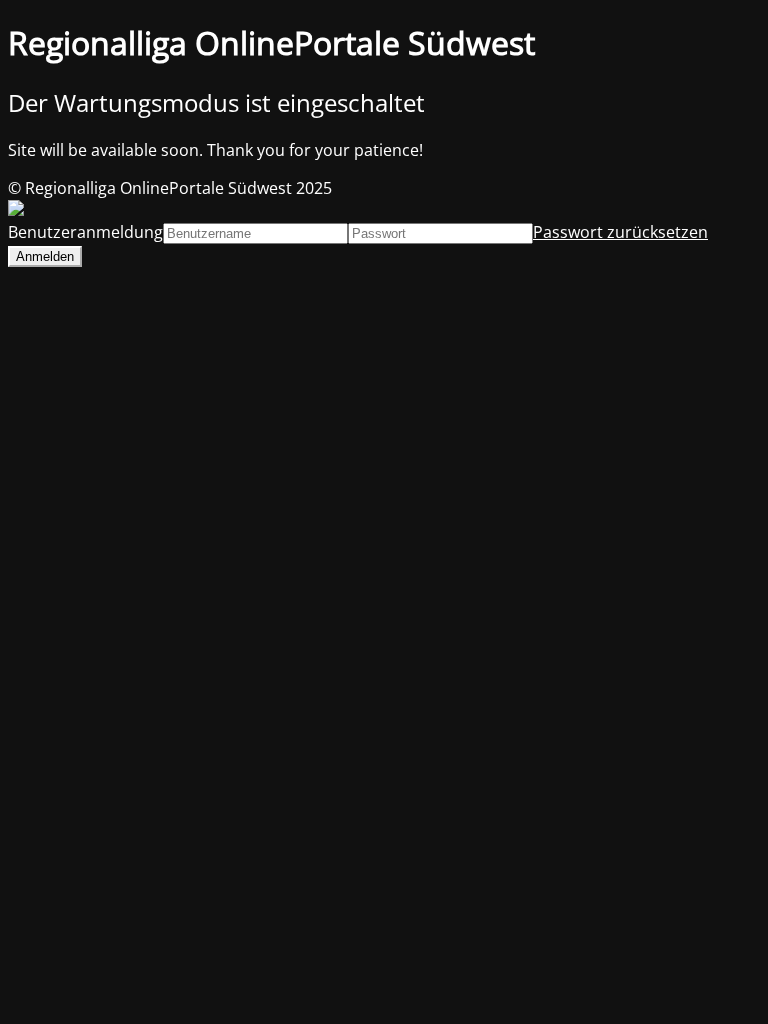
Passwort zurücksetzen (620, 232)
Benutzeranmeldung (85, 232)
